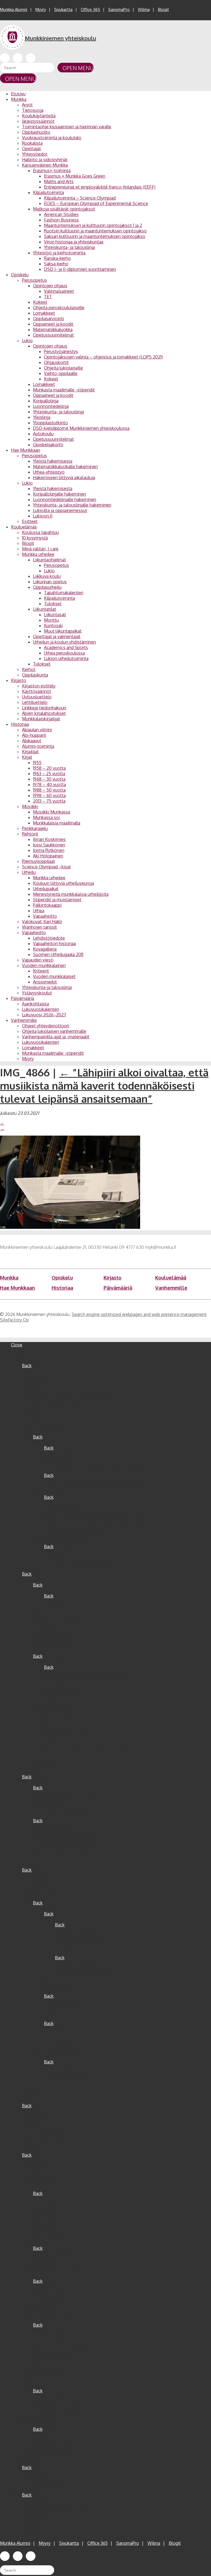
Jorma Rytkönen (49, 850)
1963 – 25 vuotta (49, 774)
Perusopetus (34, 280)
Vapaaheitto (45, 916)
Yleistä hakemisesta (53, 461)
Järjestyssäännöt (38, 121)
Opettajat (31, 149)
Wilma (144, 9)
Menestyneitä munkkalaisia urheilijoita (71, 894)
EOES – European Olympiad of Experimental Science (96, 203)
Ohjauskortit (56, 362)
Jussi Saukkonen (49, 845)
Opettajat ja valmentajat (57, 636)
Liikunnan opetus (50, 582)
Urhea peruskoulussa (64, 653)
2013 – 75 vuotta (49, 801)
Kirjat (27, 757)
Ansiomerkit (45, 982)
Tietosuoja (33, 110)
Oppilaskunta (35, 675)
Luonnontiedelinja (51, 406)
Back (27, 1366)
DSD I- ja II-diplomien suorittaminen (80, 269)
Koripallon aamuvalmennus (82, 1974)
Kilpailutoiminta (48, 192)
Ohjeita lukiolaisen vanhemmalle (54, 1031)
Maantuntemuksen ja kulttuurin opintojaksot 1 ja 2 (93, 225)
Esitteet (30, 521)
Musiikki (30, 806)
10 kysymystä (35, 538)
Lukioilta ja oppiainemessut (60, 510)
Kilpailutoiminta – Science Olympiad (80, 198)
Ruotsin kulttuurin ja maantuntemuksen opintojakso (95, 231)
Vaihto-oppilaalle (61, 373)
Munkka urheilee (38, 554)
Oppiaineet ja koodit (53, 324)
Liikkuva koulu (47, 576)
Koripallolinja (46, 401)
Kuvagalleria (45, 949)
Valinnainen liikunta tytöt (80, 1947)
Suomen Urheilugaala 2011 (58, 954)
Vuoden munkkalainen (44, 965)
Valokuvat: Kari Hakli (42, 922)
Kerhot (29, 669)
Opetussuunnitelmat (53, 335)
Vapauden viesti (38, 960)
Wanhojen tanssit (39, 927)
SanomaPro (119, 9)
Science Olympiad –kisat (46, 867)
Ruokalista (32, 143)
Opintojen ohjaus (50, 286)
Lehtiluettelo (35, 702)
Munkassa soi (46, 817)
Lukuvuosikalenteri (41, 1009)
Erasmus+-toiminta (52, 170)
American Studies (61, 214)
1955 (37, 763)
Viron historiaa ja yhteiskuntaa (74, 242)
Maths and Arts (59, 181)
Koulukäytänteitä (39, 116)
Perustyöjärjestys (61, 351)
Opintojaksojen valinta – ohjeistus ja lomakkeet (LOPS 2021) (103, 357)
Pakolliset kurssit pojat (77, 1963)
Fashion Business (61, 220)
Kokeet (40, 302)
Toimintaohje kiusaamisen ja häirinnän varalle (67, 127)
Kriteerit (41, 971)
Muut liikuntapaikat (63, 631)
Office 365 (90, 9)
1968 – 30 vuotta (49, 779)
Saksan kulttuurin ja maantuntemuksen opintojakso (95, 236)
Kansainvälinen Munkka (45, 165)
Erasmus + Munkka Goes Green (75, 176)
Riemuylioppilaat (38, 861)
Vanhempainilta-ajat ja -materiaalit (56, 1037)
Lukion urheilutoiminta (66, 658)
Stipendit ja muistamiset (57, 900)
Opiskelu (20, 275)
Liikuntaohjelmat (49, 560)
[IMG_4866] (70, 1227)
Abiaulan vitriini (37, 730)
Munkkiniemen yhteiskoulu (60, 38)
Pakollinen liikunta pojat (78, 1930)
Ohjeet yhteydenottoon (46, 1026)
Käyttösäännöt (37, 691)
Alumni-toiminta (38, 746)
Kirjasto (19, 680)
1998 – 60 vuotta (49, 795)
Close (17, 1345)
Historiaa (20, 724)
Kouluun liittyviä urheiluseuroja (63, 883)
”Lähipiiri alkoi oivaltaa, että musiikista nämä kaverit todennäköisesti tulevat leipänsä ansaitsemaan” (104, 1085)
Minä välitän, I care (40, 549)
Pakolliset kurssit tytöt (77, 1969)
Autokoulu (43, 434)
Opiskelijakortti (48, 445)
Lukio (27, 340)
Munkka (19, 99)
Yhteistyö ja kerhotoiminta (59, 253)
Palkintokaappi (47, 905)
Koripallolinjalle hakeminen (59, 494)
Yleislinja (42, 417)
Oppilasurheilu (47, 587)
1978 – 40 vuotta (49, 784)
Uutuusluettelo (37, 697)
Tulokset (53, 604)
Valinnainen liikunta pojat (80, 1941)
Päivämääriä (23, 998)
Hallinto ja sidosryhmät (45, 160)
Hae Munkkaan (26, 450)
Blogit (163, 9)
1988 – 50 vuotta (49, 790)
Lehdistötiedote (49, 938)
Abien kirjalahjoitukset (44, 713)
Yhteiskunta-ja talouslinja (47, 987)
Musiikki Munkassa (52, 812)
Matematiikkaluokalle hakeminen (65, 467)
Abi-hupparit (34, 735)
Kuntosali (53, 625)
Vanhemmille (24, 1020)
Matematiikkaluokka (53, 329)
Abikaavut (32, 741)
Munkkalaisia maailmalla (57, 823)
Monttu (51, 620)
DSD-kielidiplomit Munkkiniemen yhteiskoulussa (81, 428)
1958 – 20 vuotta (49, 768)
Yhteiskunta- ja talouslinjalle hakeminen (72, 505)
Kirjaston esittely (39, 686)
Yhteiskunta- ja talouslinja (69, 247)
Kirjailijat (30, 752)
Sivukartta (63, 9)
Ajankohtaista (35, 1004)
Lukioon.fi (43, 516)
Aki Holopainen (48, 856)
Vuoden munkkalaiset (54, 976)
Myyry (41, 9)
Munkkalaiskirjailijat (41, 719)
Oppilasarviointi (48, 319)
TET (48, 297)
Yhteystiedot (35, 154)
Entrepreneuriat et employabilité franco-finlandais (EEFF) (100, 187)
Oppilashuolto (36, 132)
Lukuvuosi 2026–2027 (44, 1015)
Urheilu (29, 872)
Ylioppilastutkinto (50, 423)
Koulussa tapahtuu (40, 532)
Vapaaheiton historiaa (54, 943)
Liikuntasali (55, 615)
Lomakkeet (44, 313)
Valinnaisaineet (59, 291)
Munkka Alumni (14, 9)
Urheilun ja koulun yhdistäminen (64, 642)
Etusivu (18, 94)
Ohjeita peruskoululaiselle (59, 308)
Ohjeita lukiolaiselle (63, 368)
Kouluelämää (24, 527)
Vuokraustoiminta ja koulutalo (52, 138)
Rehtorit (30, 834)
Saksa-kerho (56, 264)
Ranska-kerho (57, 258)
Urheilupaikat (46, 889)
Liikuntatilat (45, 609)
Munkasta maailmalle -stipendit (64, 390)
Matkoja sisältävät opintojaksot (64, 209)
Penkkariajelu (35, 828)
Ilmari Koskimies (49, 839)
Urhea (39, 911)
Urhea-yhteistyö (49, 472)
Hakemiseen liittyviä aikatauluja (64, 477)
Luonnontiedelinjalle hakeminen (65, 499)
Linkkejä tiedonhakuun (44, 708)
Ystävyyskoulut (37, 993)
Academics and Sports (66, 647)
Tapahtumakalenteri (64, 593)
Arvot (27, 105)
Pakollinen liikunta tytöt (78, 1936)
